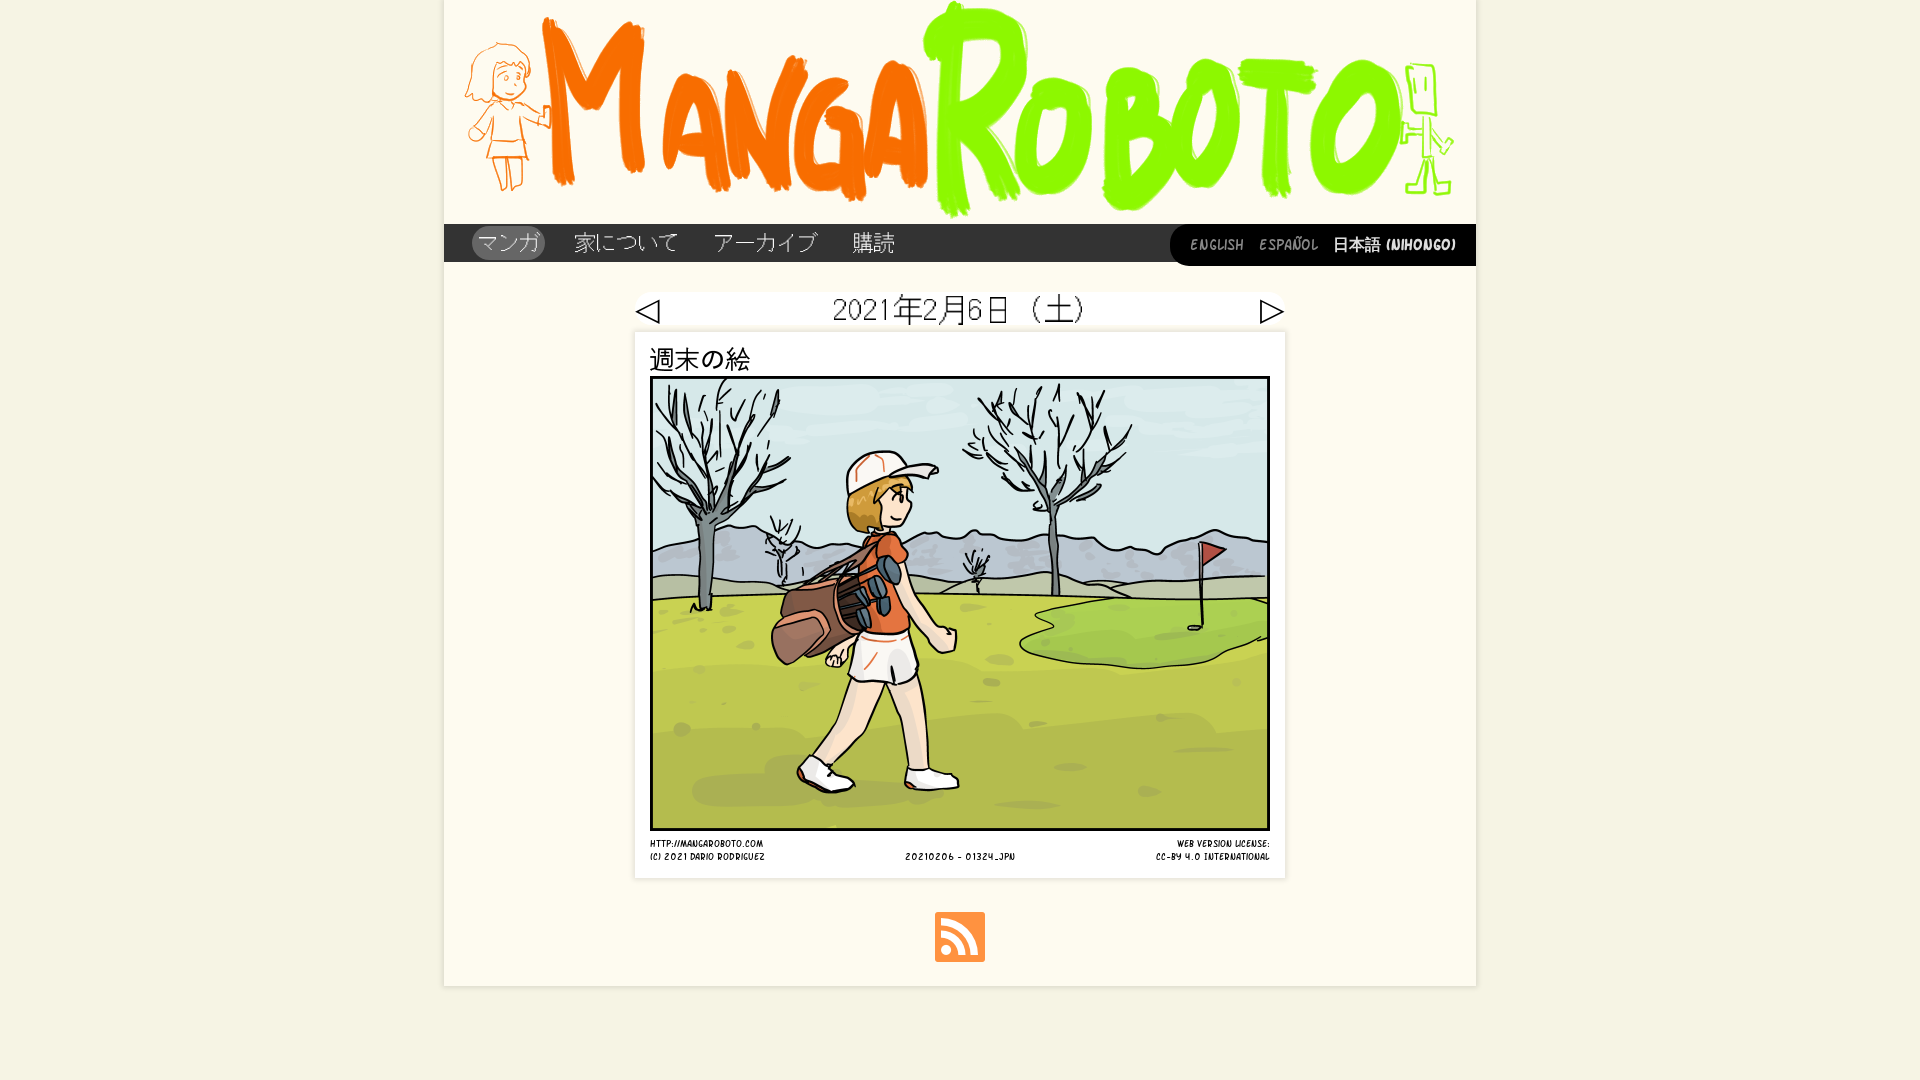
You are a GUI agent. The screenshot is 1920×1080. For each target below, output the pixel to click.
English (1217, 243)
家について (626, 242)
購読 (873, 242)
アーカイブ (765, 242)
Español (1288, 243)
